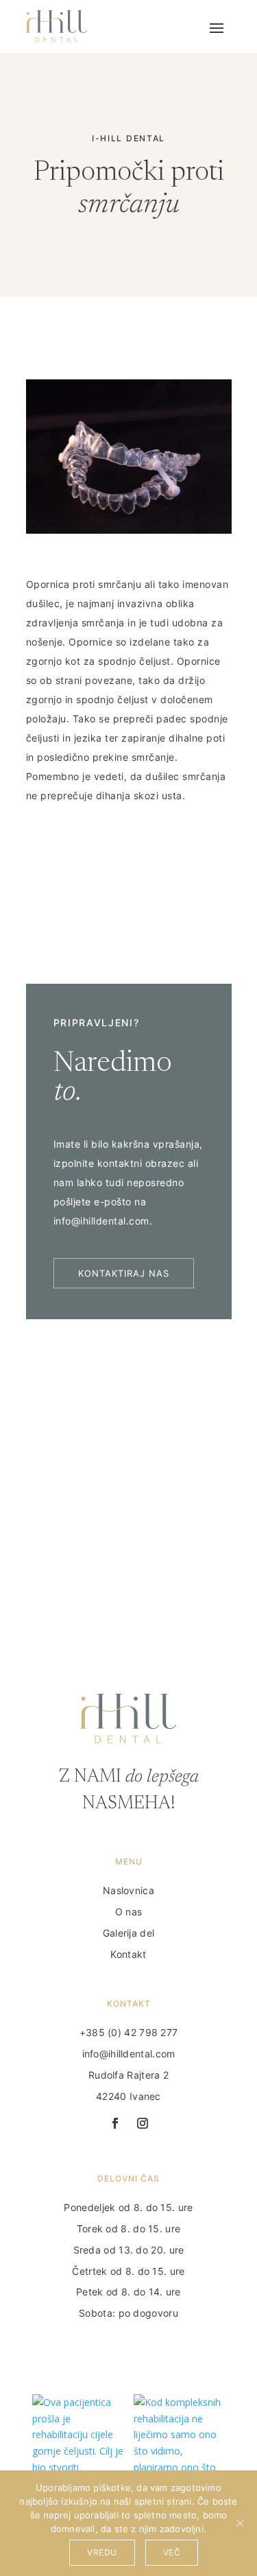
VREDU (102, 2552)
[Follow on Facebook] (115, 2123)
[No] (240, 2523)
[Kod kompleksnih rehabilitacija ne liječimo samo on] (180, 2440)
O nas (129, 1912)
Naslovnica (128, 1890)
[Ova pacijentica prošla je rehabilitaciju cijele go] (78, 2440)
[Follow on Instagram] (143, 2123)
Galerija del (129, 1933)
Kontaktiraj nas (124, 1273)
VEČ (172, 2552)
